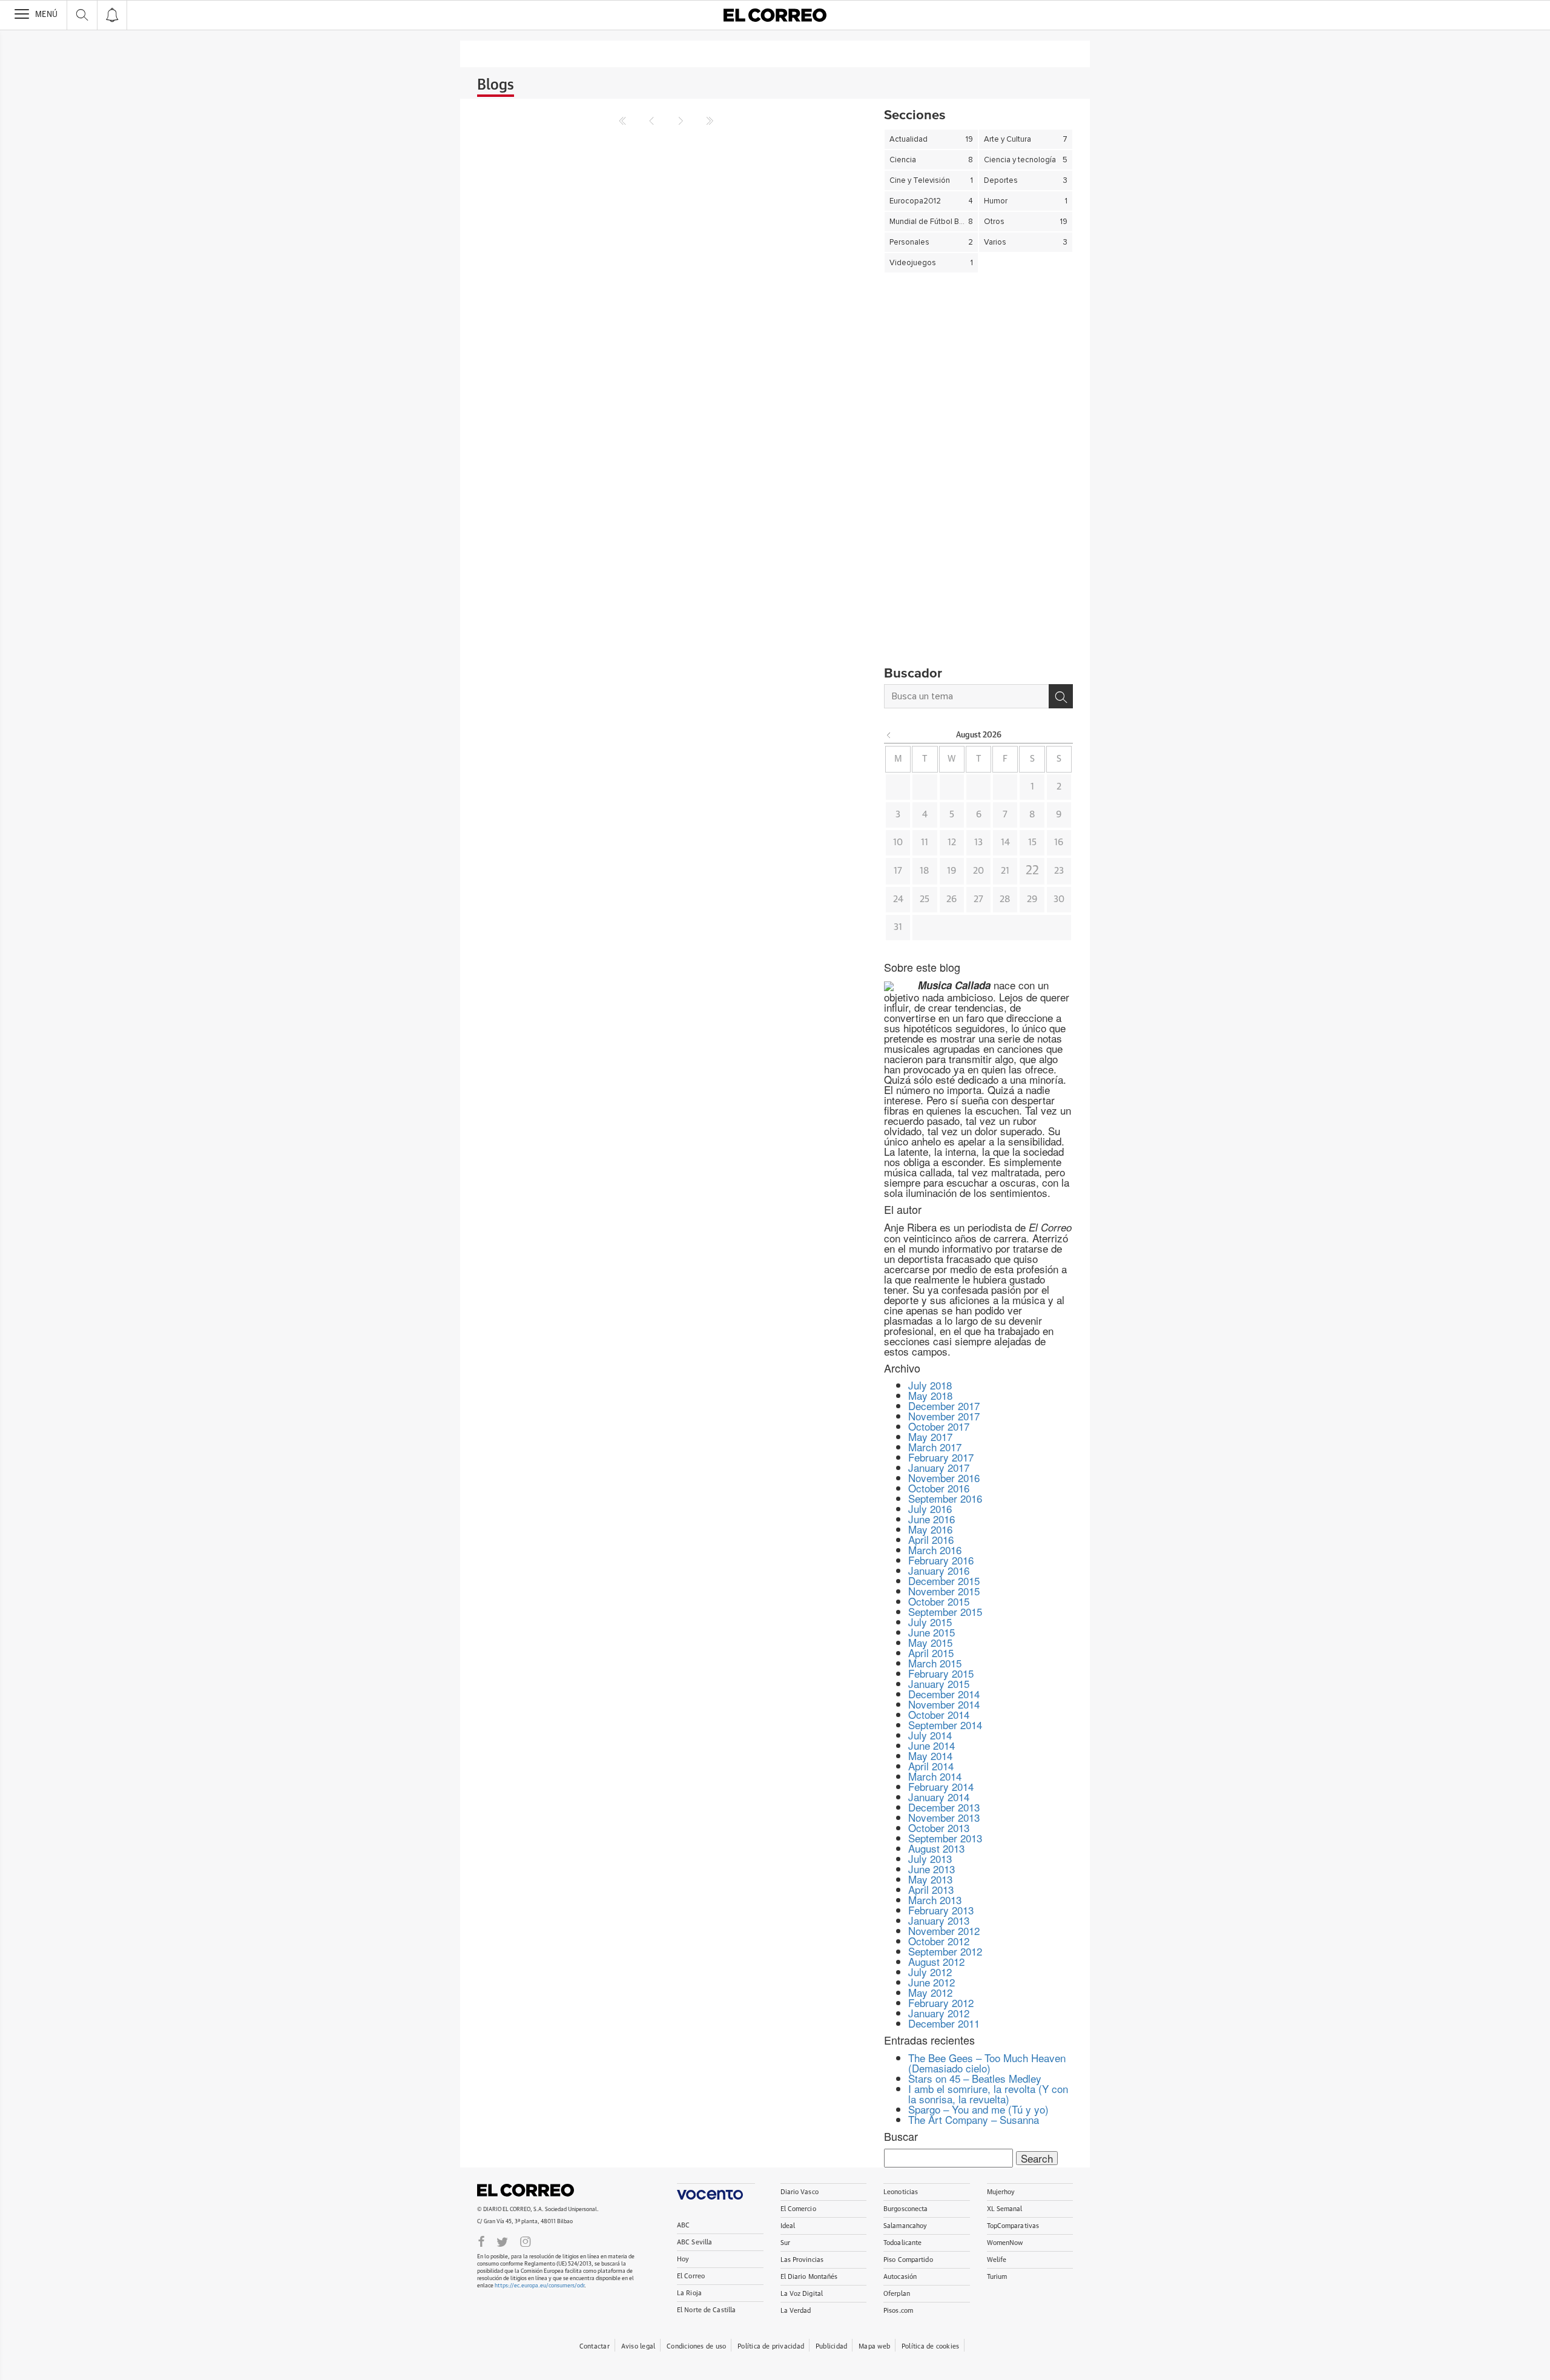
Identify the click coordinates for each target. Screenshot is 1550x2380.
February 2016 (941, 1560)
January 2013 (939, 1920)
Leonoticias (901, 2192)
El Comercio (798, 2209)
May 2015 (930, 1642)
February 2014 (941, 1786)
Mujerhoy (1001, 2192)
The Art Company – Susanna (974, 2119)
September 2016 (945, 1498)
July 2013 (930, 1858)
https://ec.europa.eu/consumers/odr (539, 2286)
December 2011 (944, 2023)
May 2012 (930, 1992)
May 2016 (930, 1529)
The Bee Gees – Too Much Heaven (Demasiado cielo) (987, 2063)
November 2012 (944, 1930)
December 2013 (944, 1807)
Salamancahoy (905, 2226)
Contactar (595, 2346)
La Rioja (689, 2293)
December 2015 (944, 1581)
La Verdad (796, 2311)
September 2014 (945, 1725)
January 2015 (939, 1683)
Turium (997, 2277)
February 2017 (941, 1457)
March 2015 (935, 1663)
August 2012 (936, 1961)
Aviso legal (638, 2346)
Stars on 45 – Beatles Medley (975, 2078)
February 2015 (941, 1673)
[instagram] (526, 2241)
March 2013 (935, 1900)
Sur (785, 2243)
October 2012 (939, 1941)
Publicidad (831, 2346)
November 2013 (944, 1817)
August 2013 (936, 1848)
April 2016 (931, 1539)
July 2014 (930, 1735)
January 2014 (939, 1797)
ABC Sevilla (694, 2242)
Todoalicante (902, 2243)
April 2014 (931, 1766)
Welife (997, 2260)
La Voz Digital (802, 2294)
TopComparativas (1013, 2226)
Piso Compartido (908, 2260)
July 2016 (930, 1508)
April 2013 (931, 1889)
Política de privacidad (771, 2346)
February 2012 (941, 2003)
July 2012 (930, 1972)
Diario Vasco (800, 2192)
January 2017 (939, 1467)
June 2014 (932, 1745)
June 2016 (932, 1519)
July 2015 (930, 1622)
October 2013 (939, 1828)
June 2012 (932, 1982)
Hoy (683, 2259)
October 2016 (939, 1488)
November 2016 (944, 1478)
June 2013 (932, 1869)
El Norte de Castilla (706, 2310)
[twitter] (502, 2241)
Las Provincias (802, 2260)
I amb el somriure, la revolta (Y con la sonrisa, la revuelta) (988, 2094)
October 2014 (939, 1714)
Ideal (788, 2226)
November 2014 (944, 1704)
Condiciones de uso (696, 2346)
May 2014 (930, 1755)
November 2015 (944, 1591)
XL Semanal (1005, 2209)
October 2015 (939, 1601)
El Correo (526, 2190)
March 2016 (935, 1550)
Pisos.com (898, 2311)
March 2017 (935, 1447)
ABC (683, 2225)
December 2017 (944, 1406)
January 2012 (939, 2013)
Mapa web (874, 2346)
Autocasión (900, 2277)
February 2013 (941, 1910)
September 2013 (945, 1838)
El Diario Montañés (809, 2277)
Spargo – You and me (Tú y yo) (978, 2109)
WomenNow (1005, 2243)
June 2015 (932, 1632)
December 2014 (944, 1694)
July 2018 (930, 1385)
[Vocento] (716, 2191)
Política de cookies (930, 2346)
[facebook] (481, 2241)
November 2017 (944, 1416)
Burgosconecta (905, 2209)
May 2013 (930, 1879)
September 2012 (945, 1951)
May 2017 (930, 1436)
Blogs (496, 85)
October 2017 (939, 1426)
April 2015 (931, 1653)
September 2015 (945, 1611)
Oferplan (897, 2294)
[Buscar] (1061, 696)
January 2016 (939, 1570)
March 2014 (935, 1776)
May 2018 (930, 1395)
